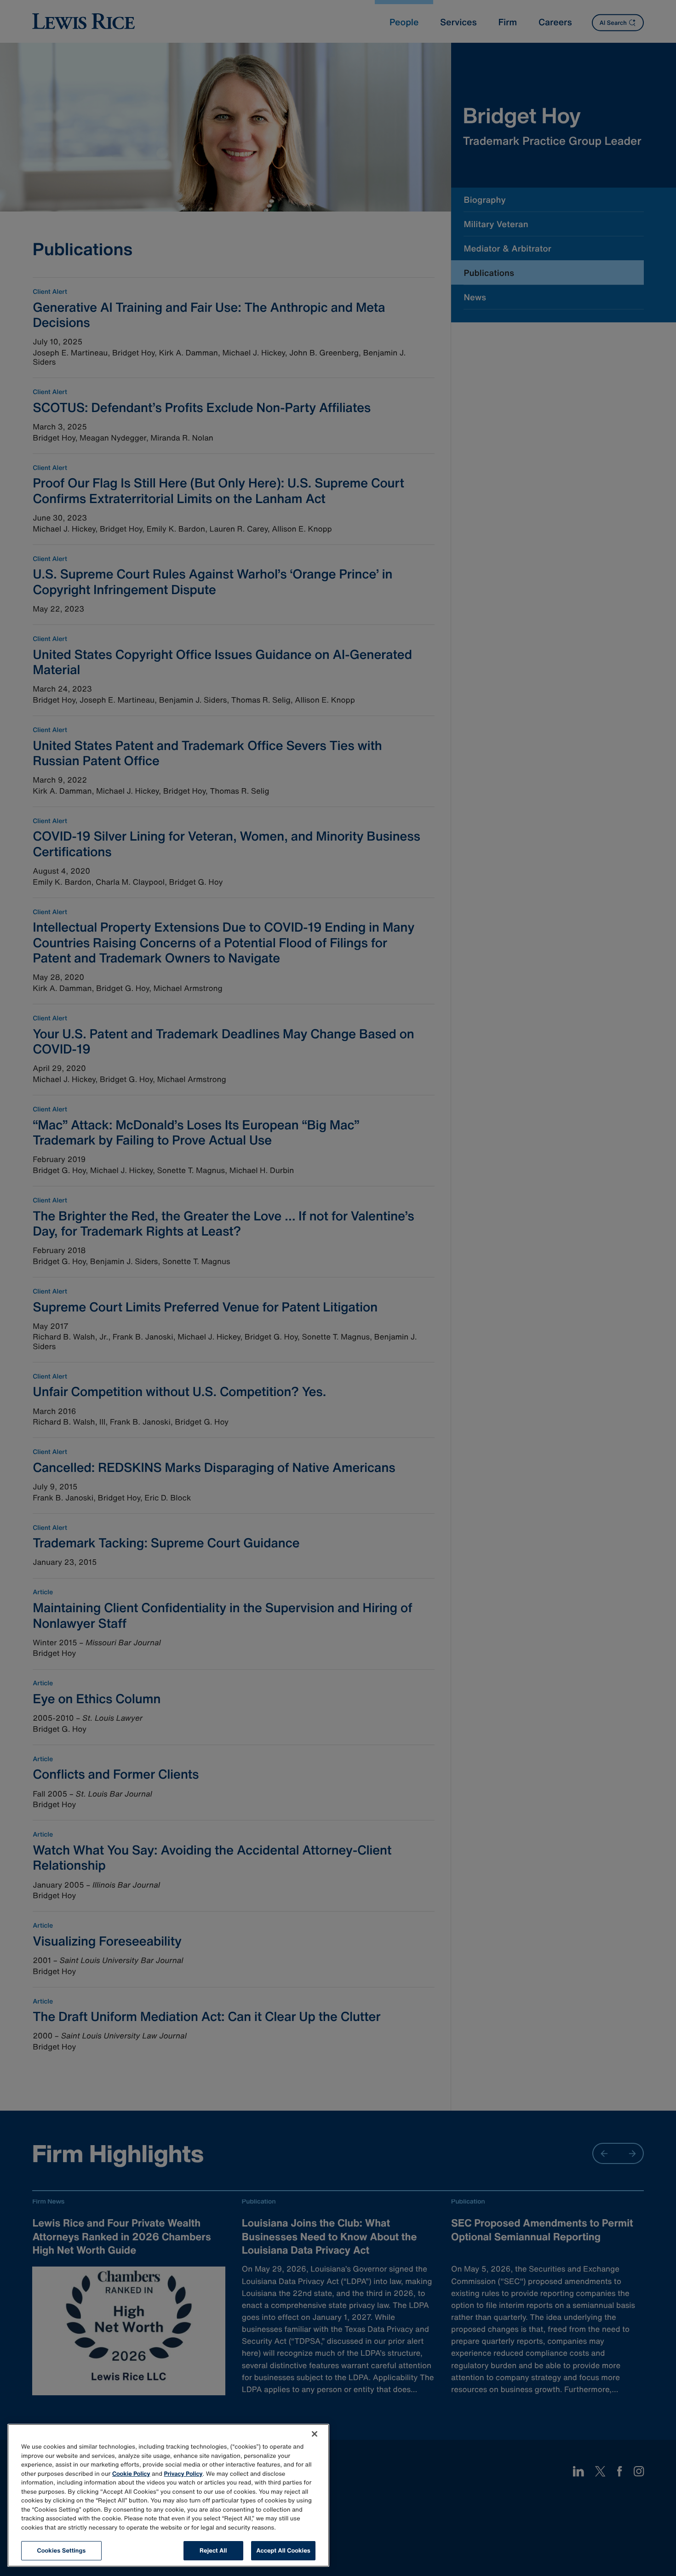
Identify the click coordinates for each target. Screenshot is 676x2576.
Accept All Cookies (283, 2550)
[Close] (315, 2434)
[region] (168, 2495)
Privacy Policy (183, 2474)
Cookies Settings (62, 2550)
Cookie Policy (131, 2474)
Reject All (213, 2550)
